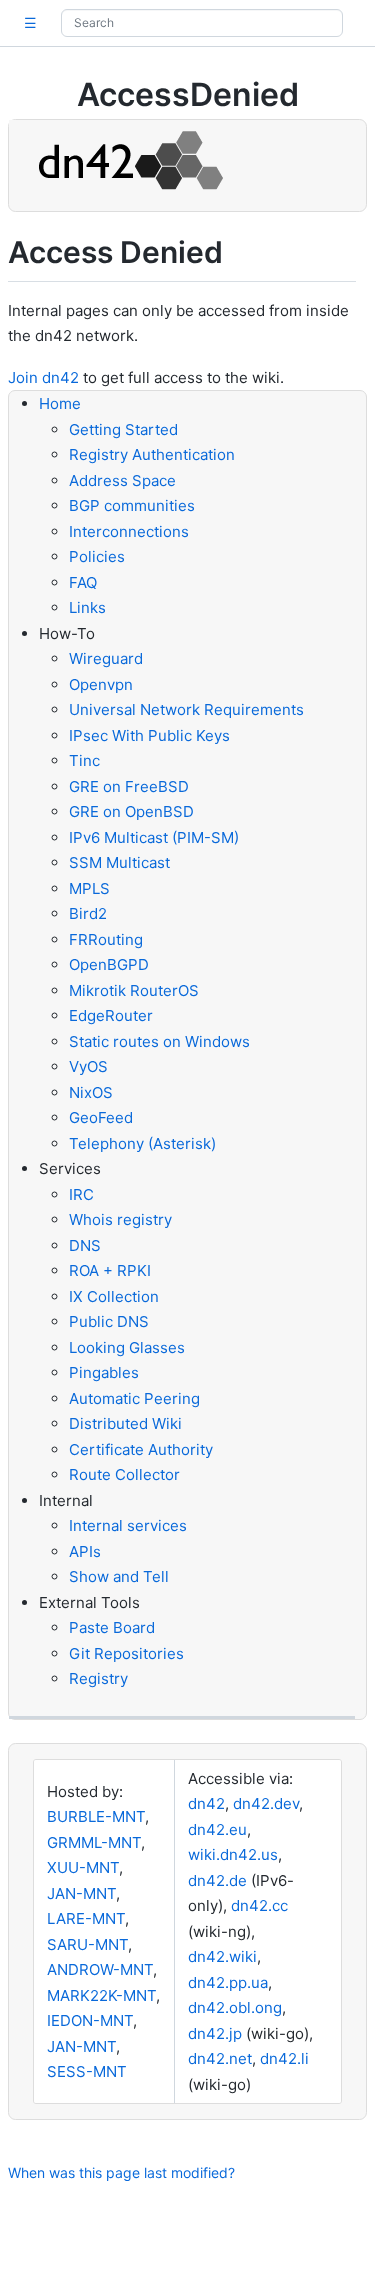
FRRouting (106, 939)
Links (87, 607)
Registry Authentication (152, 454)
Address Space (122, 480)
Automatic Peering (134, 1398)
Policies (97, 556)
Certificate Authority (141, 1449)
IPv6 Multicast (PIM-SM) (154, 837)
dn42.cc (259, 1905)
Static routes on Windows (159, 1041)
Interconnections (129, 531)
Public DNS (109, 1321)
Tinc (84, 760)
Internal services (128, 1525)
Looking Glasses (127, 1347)
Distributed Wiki (125, 1423)
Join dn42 (43, 377)
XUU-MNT (83, 1867)
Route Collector (124, 1474)
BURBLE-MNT (96, 1816)
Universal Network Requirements (186, 709)
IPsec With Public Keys (149, 735)
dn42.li (284, 2058)
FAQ (83, 582)
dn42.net (220, 2058)
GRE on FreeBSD (129, 786)
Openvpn (101, 684)
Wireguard (106, 658)
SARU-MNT (87, 1944)
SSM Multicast (119, 862)
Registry (98, 1678)
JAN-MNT (81, 1893)
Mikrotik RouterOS (134, 990)
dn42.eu (217, 1829)
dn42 (206, 1803)
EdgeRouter (111, 1015)
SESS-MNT (87, 2071)
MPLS (89, 888)
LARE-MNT (86, 1918)
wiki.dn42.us (233, 1854)
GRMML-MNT (94, 1842)
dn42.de (217, 1880)
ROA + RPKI (110, 1270)
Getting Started (123, 429)
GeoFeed (101, 1117)
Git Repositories (126, 1653)
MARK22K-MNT (101, 1995)
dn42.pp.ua (228, 1982)
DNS (85, 1245)
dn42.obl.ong (235, 2007)
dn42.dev (266, 1803)
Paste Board (112, 1627)
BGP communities (132, 505)
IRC (81, 1194)
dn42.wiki (222, 1956)
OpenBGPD (109, 964)
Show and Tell (119, 1576)
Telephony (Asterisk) (142, 1143)
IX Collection (114, 1296)
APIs (85, 1551)
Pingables (104, 1372)
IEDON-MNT (90, 2020)
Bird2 (88, 913)
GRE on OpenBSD (131, 811)
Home (60, 403)
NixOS (91, 1092)
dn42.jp (215, 2033)
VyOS (88, 1066)
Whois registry (120, 1219)
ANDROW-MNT (100, 1969)
